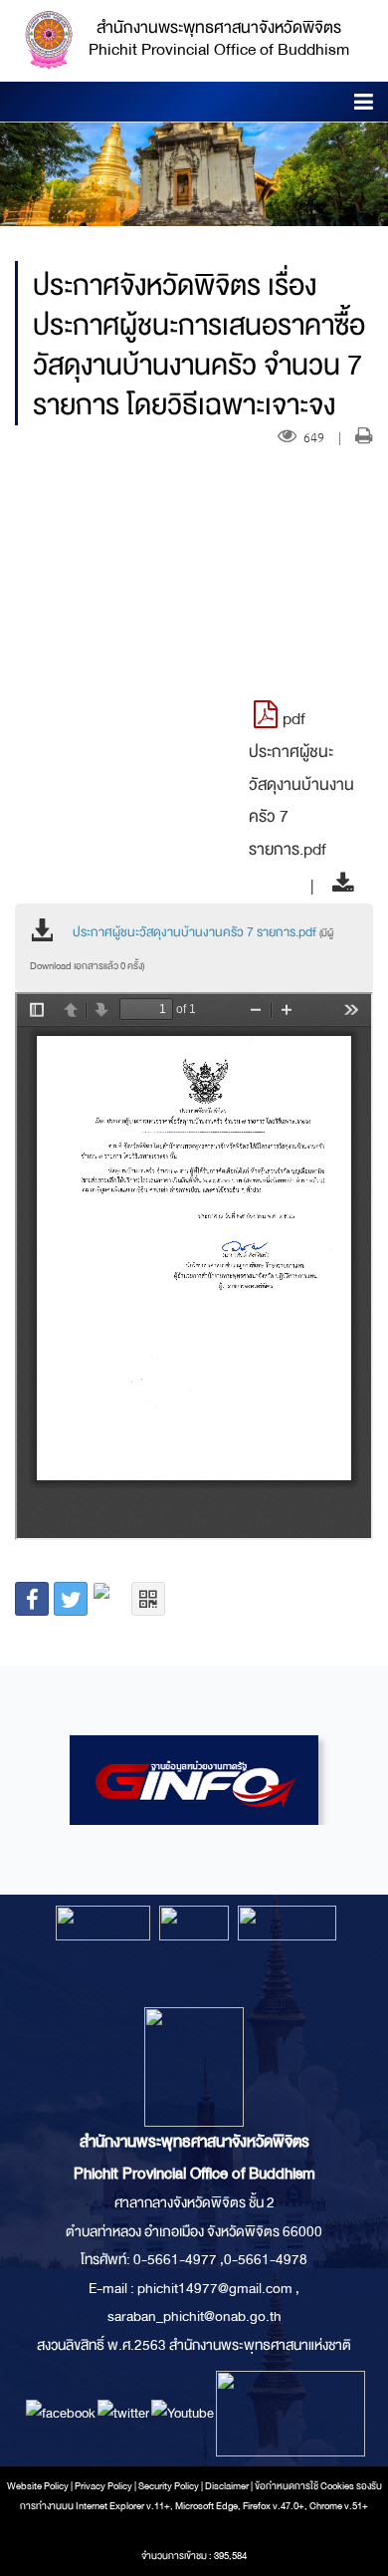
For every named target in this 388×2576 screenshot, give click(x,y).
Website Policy (38, 2486)
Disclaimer (228, 2486)
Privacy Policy (103, 2486)
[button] (364, 105)
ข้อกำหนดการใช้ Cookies (304, 2486)
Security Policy (169, 2486)
